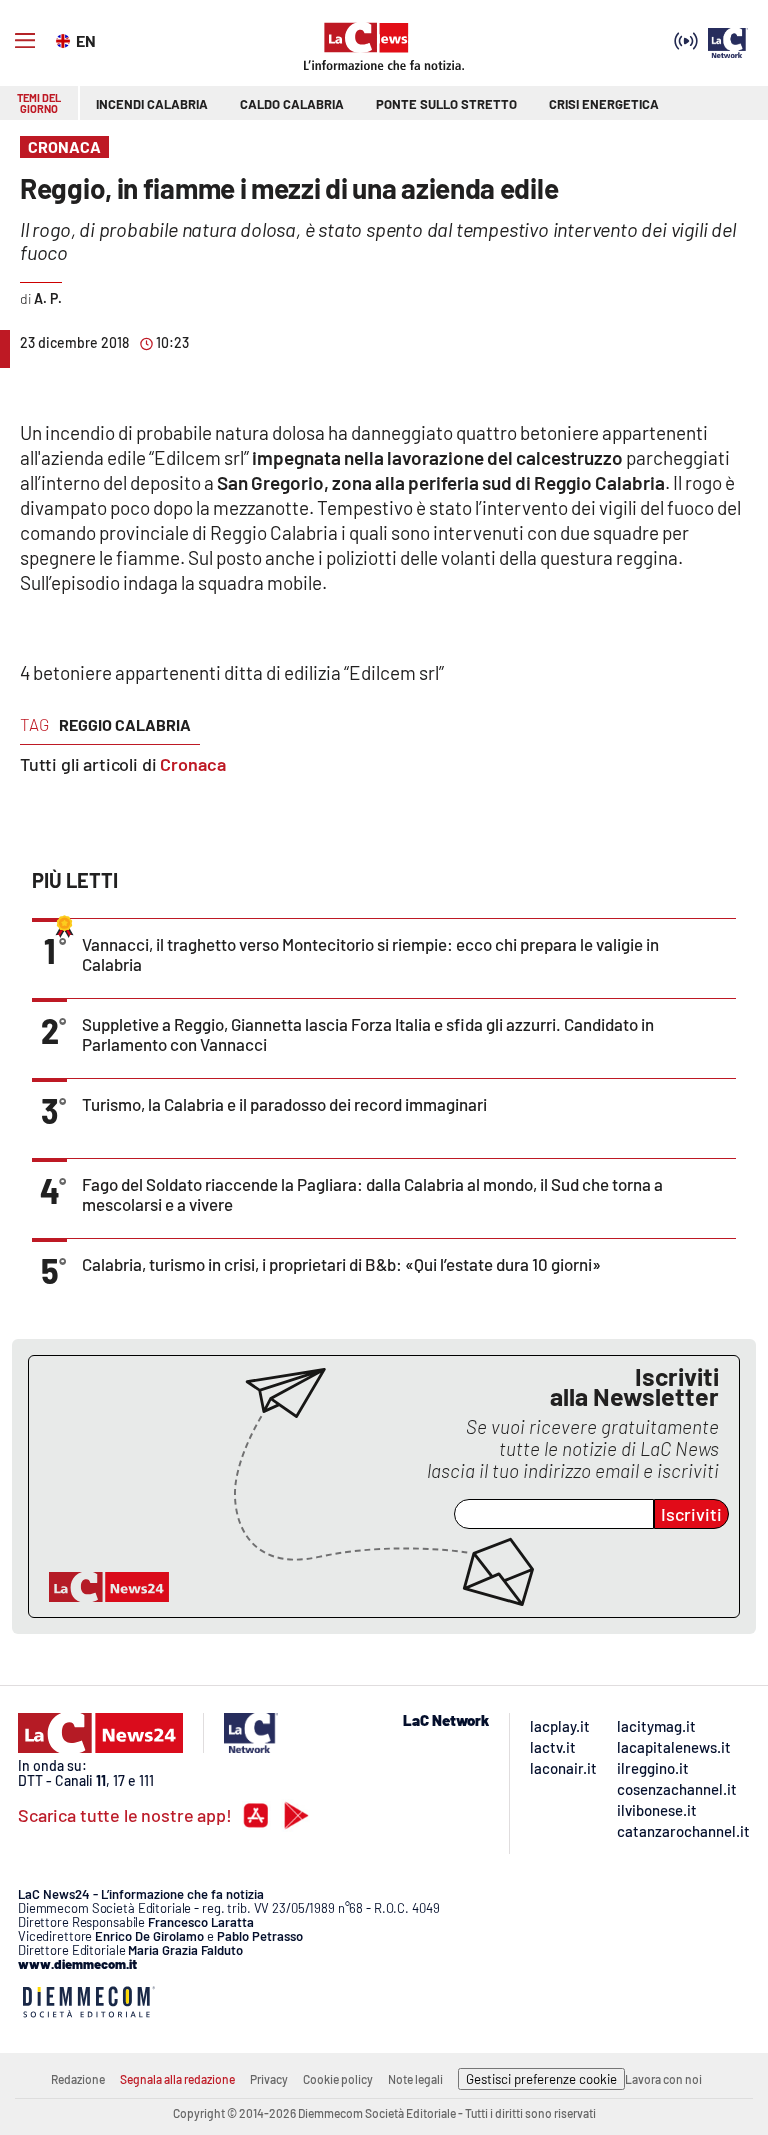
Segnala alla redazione (177, 2079)
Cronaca (193, 764)
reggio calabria (125, 724)
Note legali (415, 2079)
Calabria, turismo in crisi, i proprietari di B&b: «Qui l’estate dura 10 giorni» (341, 1264)
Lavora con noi (663, 2079)
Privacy (269, 2079)
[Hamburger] (25, 41)
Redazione (78, 2079)
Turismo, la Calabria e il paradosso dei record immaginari (284, 1104)
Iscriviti (691, 1514)
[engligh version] (65, 39)
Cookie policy (338, 2079)
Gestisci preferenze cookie (541, 2079)
